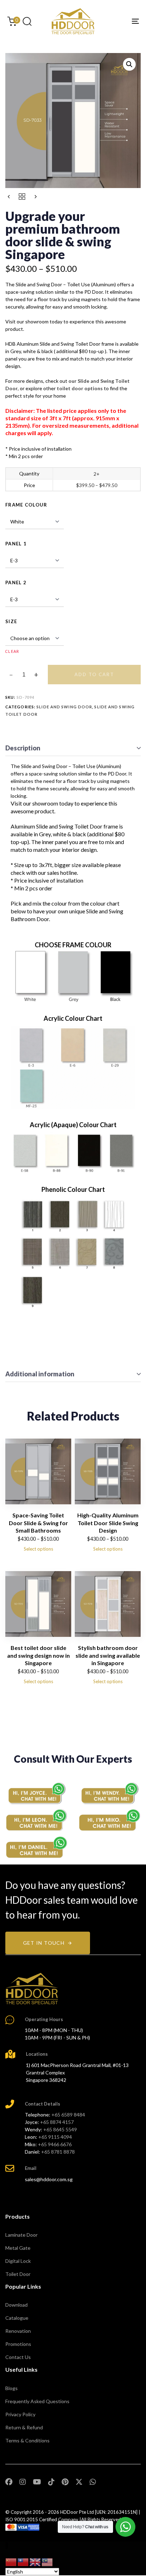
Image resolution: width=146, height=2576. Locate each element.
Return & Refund (24, 2427)
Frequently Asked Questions (37, 2401)
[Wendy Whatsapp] (109, 1793)
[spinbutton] (24, 675)
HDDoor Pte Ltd (77, 2512)
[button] (27, 21)
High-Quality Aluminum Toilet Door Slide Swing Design (108, 1523)
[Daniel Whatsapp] (36, 1847)
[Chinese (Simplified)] (11, 2562)
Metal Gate (18, 2248)
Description (23, 748)
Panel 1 (16, 544)
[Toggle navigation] (117, 21)
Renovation (18, 2331)
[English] (35, 2562)
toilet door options (80, 388)
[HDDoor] (32, 1989)
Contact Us (18, 2357)
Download (16, 2305)
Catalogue (17, 2318)
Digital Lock (18, 2261)
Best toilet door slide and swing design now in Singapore (38, 1655)
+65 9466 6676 (55, 2144)
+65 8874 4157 (57, 2122)
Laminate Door (21, 2235)
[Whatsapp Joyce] (36, 1793)
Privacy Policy (20, 2414)
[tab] (73, 748)
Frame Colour (26, 505)
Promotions (18, 2344)
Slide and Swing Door (64, 707)
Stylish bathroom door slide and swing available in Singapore (108, 1655)
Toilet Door (18, 2274)
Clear (12, 651)
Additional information (40, 1374)
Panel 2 (16, 582)
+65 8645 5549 (60, 2129)
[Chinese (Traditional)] (23, 2562)
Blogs (12, 2388)
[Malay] (47, 2562)
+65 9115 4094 (55, 2137)
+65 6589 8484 (68, 2115)
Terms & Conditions (27, 2440)
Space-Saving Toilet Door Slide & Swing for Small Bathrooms (38, 1523)
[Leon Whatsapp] (36, 1820)
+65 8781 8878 (58, 2152)
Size (11, 621)
